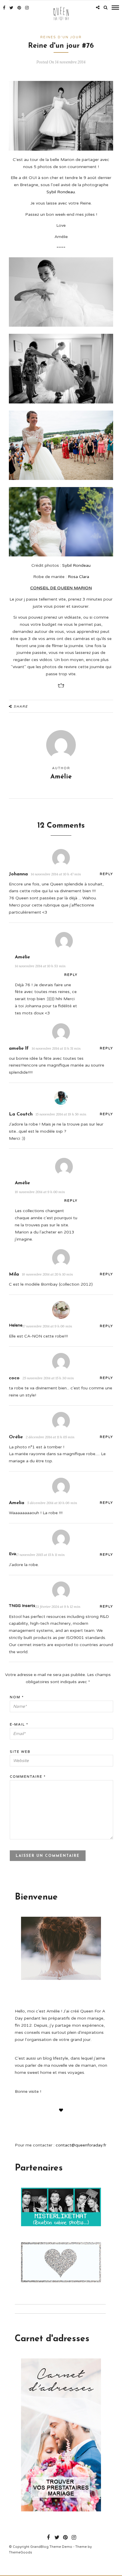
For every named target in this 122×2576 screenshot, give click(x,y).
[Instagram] (27, 8)
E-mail (19, 1724)
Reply (106, 874)
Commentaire (28, 1777)
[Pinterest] (19, 8)
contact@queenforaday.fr (81, 2145)
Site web (20, 1752)
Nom (17, 1697)
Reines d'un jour (61, 37)
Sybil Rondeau (61, 192)
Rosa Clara (78, 577)
